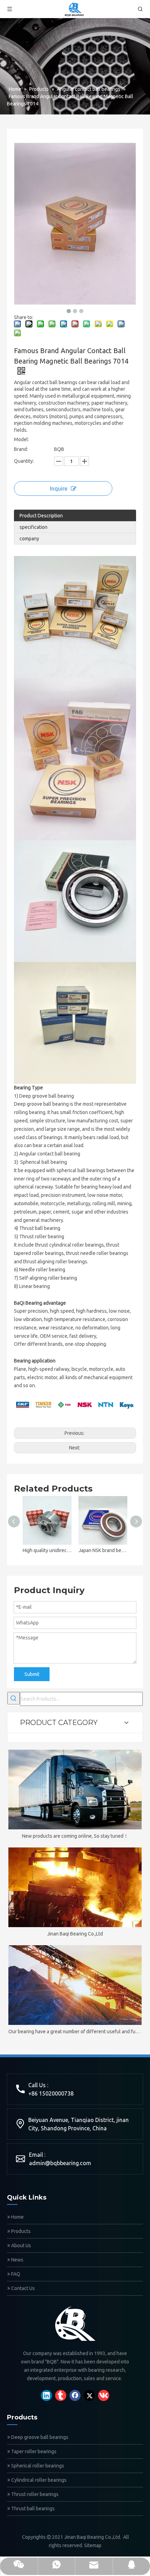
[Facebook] (75, 2395)
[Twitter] (89, 2395)
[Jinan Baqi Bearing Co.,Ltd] (75, 1887)
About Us (21, 2245)
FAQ (15, 2274)
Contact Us (22, 2288)
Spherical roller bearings (37, 2466)
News (17, 2260)
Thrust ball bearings (32, 2509)
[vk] (104, 2395)
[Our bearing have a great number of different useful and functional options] (75, 1985)
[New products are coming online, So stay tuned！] (75, 1790)
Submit (32, 1674)
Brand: (21, 449)
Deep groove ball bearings (39, 2437)
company (29, 539)
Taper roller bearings (33, 2451)
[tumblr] (61, 2395)
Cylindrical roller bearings (38, 2480)
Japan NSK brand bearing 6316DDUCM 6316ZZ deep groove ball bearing (103, 1550)
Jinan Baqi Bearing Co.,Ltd (75, 1934)
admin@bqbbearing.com (60, 2163)
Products (20, 2231)
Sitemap (93, 2545)
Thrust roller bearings (34, 2494)
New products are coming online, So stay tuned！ (75, 1836)
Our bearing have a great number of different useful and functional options (75, 2032)
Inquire (59, 488)
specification (33, 527)
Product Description (41, 516)
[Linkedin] (46, 2395)
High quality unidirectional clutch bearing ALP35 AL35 (47, 1550)
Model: (21, 439)
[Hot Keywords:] (14, 1698)
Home (17, 2217)
